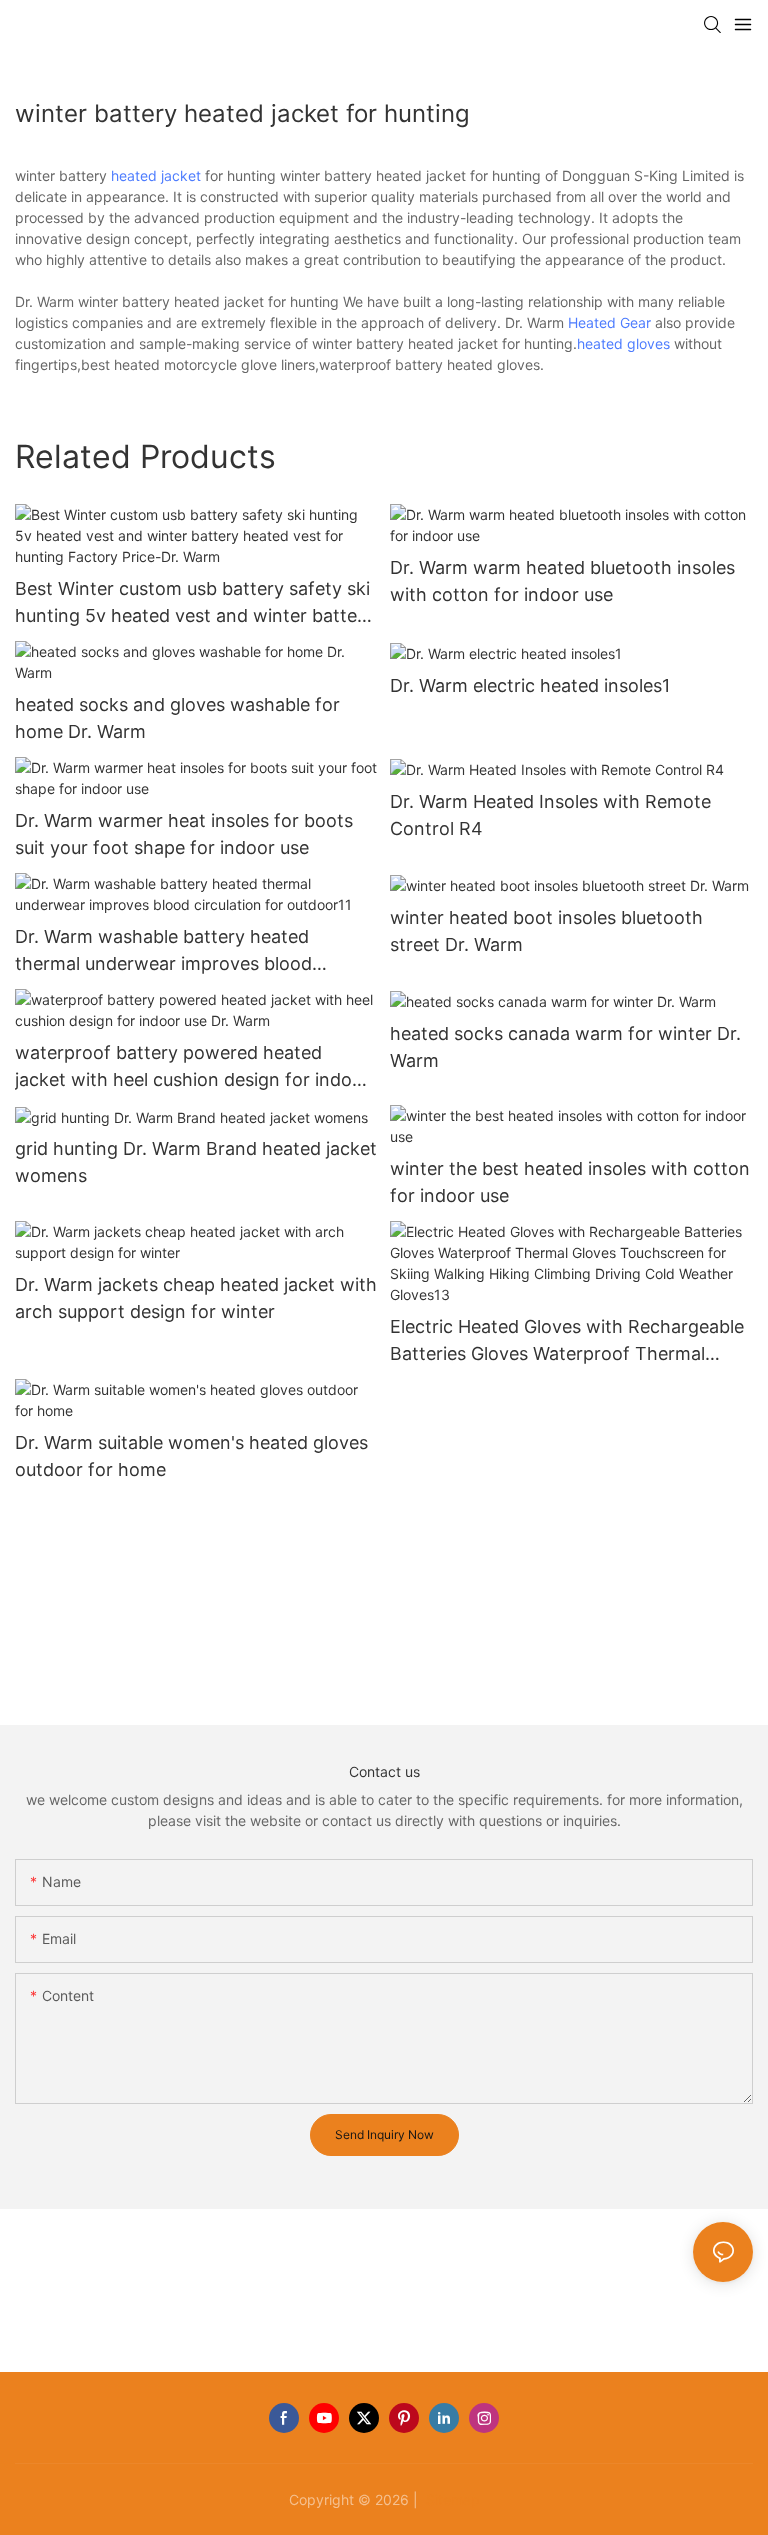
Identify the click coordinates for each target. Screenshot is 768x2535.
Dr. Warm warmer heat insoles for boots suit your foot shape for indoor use (184, 834)
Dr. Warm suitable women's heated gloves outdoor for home (191, 1456)
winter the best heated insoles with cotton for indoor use (570, 1182)
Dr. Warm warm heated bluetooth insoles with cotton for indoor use (562, 581)
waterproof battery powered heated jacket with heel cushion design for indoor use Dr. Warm (192, 1067)
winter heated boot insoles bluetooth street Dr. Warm (546, 931)
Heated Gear (609, 322)
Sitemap (451, 2499)
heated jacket (156, 175)
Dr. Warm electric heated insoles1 (530, 685)
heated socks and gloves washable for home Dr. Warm (177, 718)
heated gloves (623, 343)
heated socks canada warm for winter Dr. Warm (565, 1047)
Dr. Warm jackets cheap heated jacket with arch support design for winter (196, 1298)
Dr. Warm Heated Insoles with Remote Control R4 (550, 815)
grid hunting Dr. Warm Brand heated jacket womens (196, 1162)
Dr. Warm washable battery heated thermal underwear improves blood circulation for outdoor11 (163, 951)
